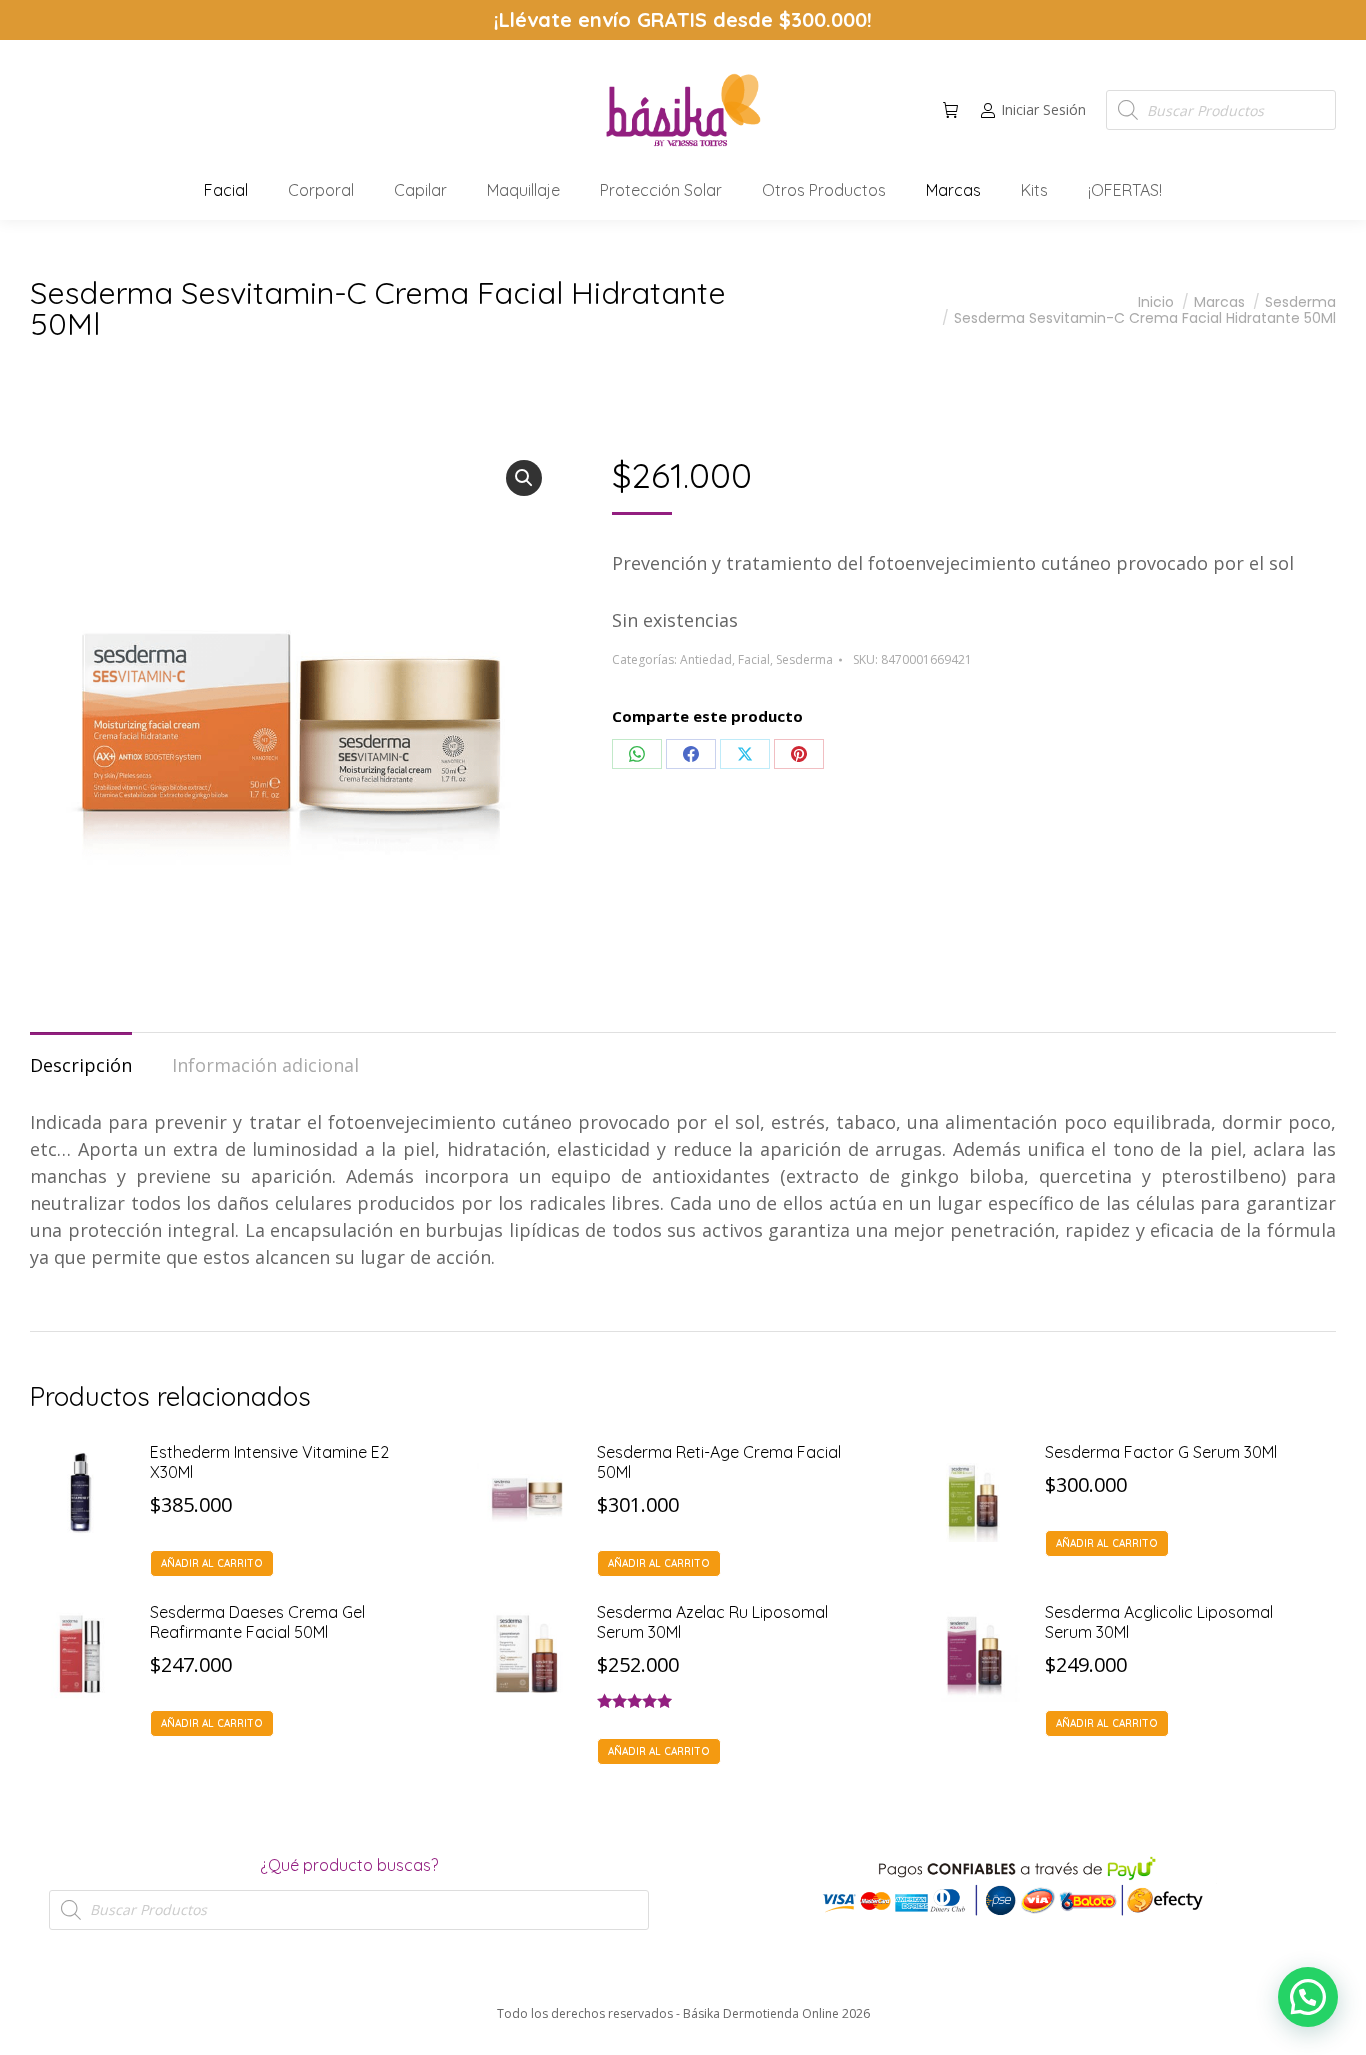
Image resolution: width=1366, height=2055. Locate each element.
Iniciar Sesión (1043, 110)
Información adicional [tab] (265, 1065)
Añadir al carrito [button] (212, 1563)
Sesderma (804, 659)
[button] (296, 16)
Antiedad (706, 659)
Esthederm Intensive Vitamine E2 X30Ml (269, 1462)
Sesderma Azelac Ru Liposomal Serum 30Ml (712, 1622)
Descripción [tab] (81, 1065)
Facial (754, 659)
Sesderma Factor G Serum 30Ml (1161, 1452)
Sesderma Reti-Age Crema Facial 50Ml (719, 1462)
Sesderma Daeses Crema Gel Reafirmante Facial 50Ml (257, 1622)
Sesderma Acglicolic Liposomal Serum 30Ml (1159, 1622)
